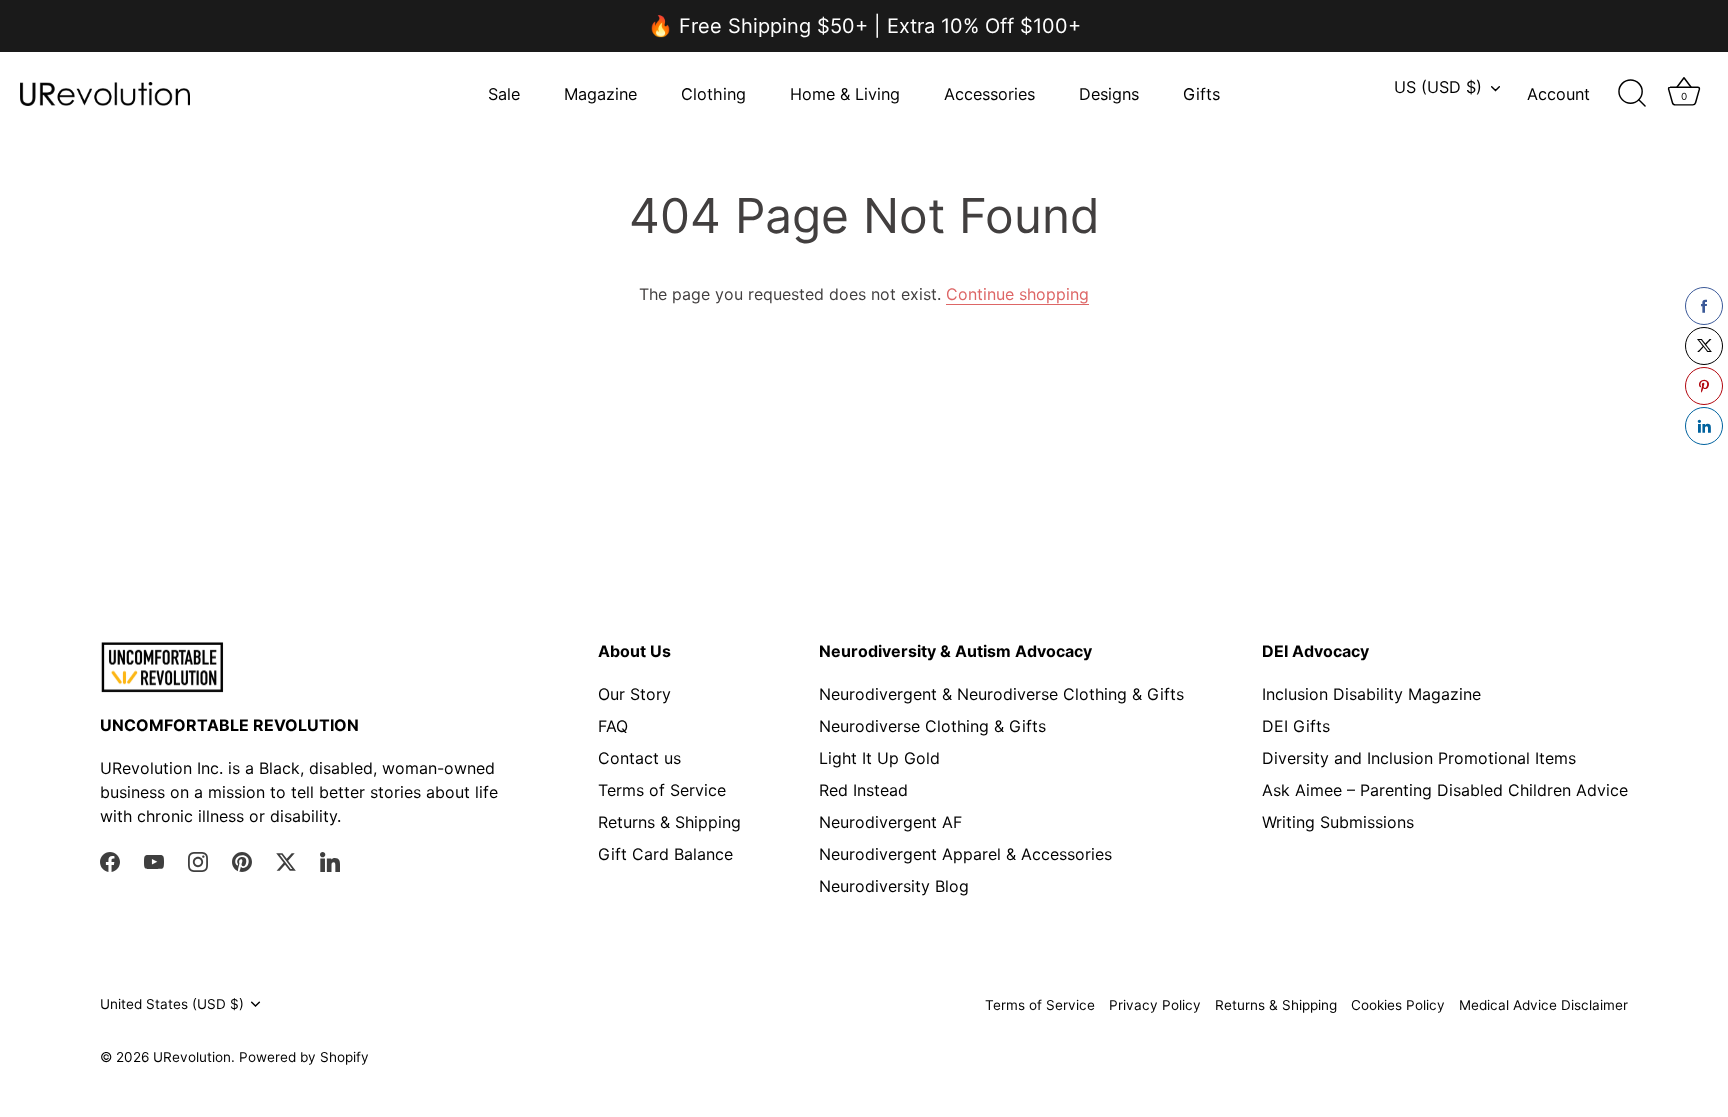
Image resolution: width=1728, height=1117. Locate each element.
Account (1558, 94)
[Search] (1632, 94)
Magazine (600, 94)
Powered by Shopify (304, 1057)
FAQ (613, 726)
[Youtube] (154, 861)
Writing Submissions (1338, 822)
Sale (504, 94)
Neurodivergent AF (890, 822)
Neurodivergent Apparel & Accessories (965, 854)
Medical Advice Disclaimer (1543, 1005)
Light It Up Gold (879, 758)
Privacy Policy (1155, 1005)
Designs (1109, 94)
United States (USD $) (172, 1004)
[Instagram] (198, 861)
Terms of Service (662, 790)
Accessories (989, 94)
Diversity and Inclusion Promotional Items (1419, 758)
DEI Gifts (1296, 726)
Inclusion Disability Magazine (1371, 694)
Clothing (713, 94)
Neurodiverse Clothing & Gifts (932, 726)
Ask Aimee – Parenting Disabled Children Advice (1445, 790)
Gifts (1201, 94)
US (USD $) (1438, 87)
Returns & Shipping (669, 822)
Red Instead (863, 790)
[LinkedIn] (330, 861)
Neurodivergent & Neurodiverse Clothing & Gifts (1001, 694)
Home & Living (845, 94)
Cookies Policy (1398, 1005)
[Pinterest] (242, 861)
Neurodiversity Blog (894, 886)
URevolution (192, 1057)
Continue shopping (1017, 294)
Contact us (639, 758)
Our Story (634, 694)
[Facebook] (110, 861)
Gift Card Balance (665, 854)
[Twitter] (286, 861)
